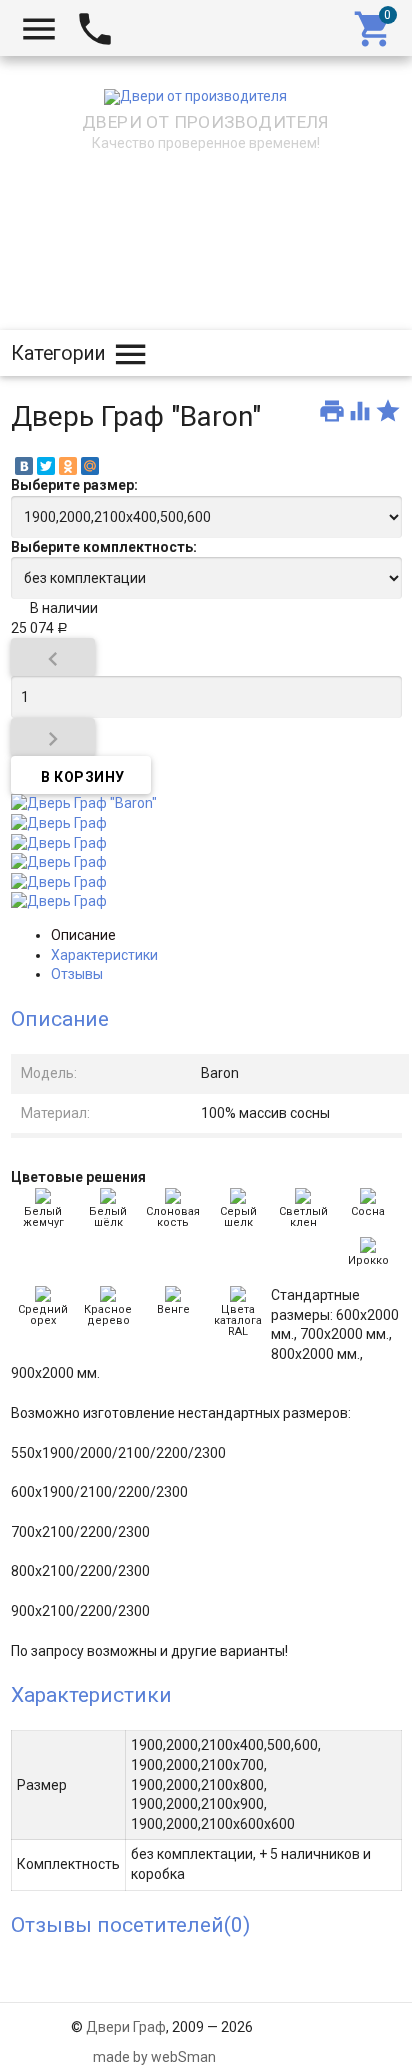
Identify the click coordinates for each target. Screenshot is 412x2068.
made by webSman (154, 2057)
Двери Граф (126, 2027)
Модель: (49, 1073)
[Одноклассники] (68, 466)
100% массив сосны (265, 1113)
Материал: (55, 1113)
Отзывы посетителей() (130, 1925)
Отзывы (77, 974)
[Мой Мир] (90, 466)
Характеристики (104, 955)
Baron (220, 1073)
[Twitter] (46, 466)
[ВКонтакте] (24, 466)
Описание (83, 935)
